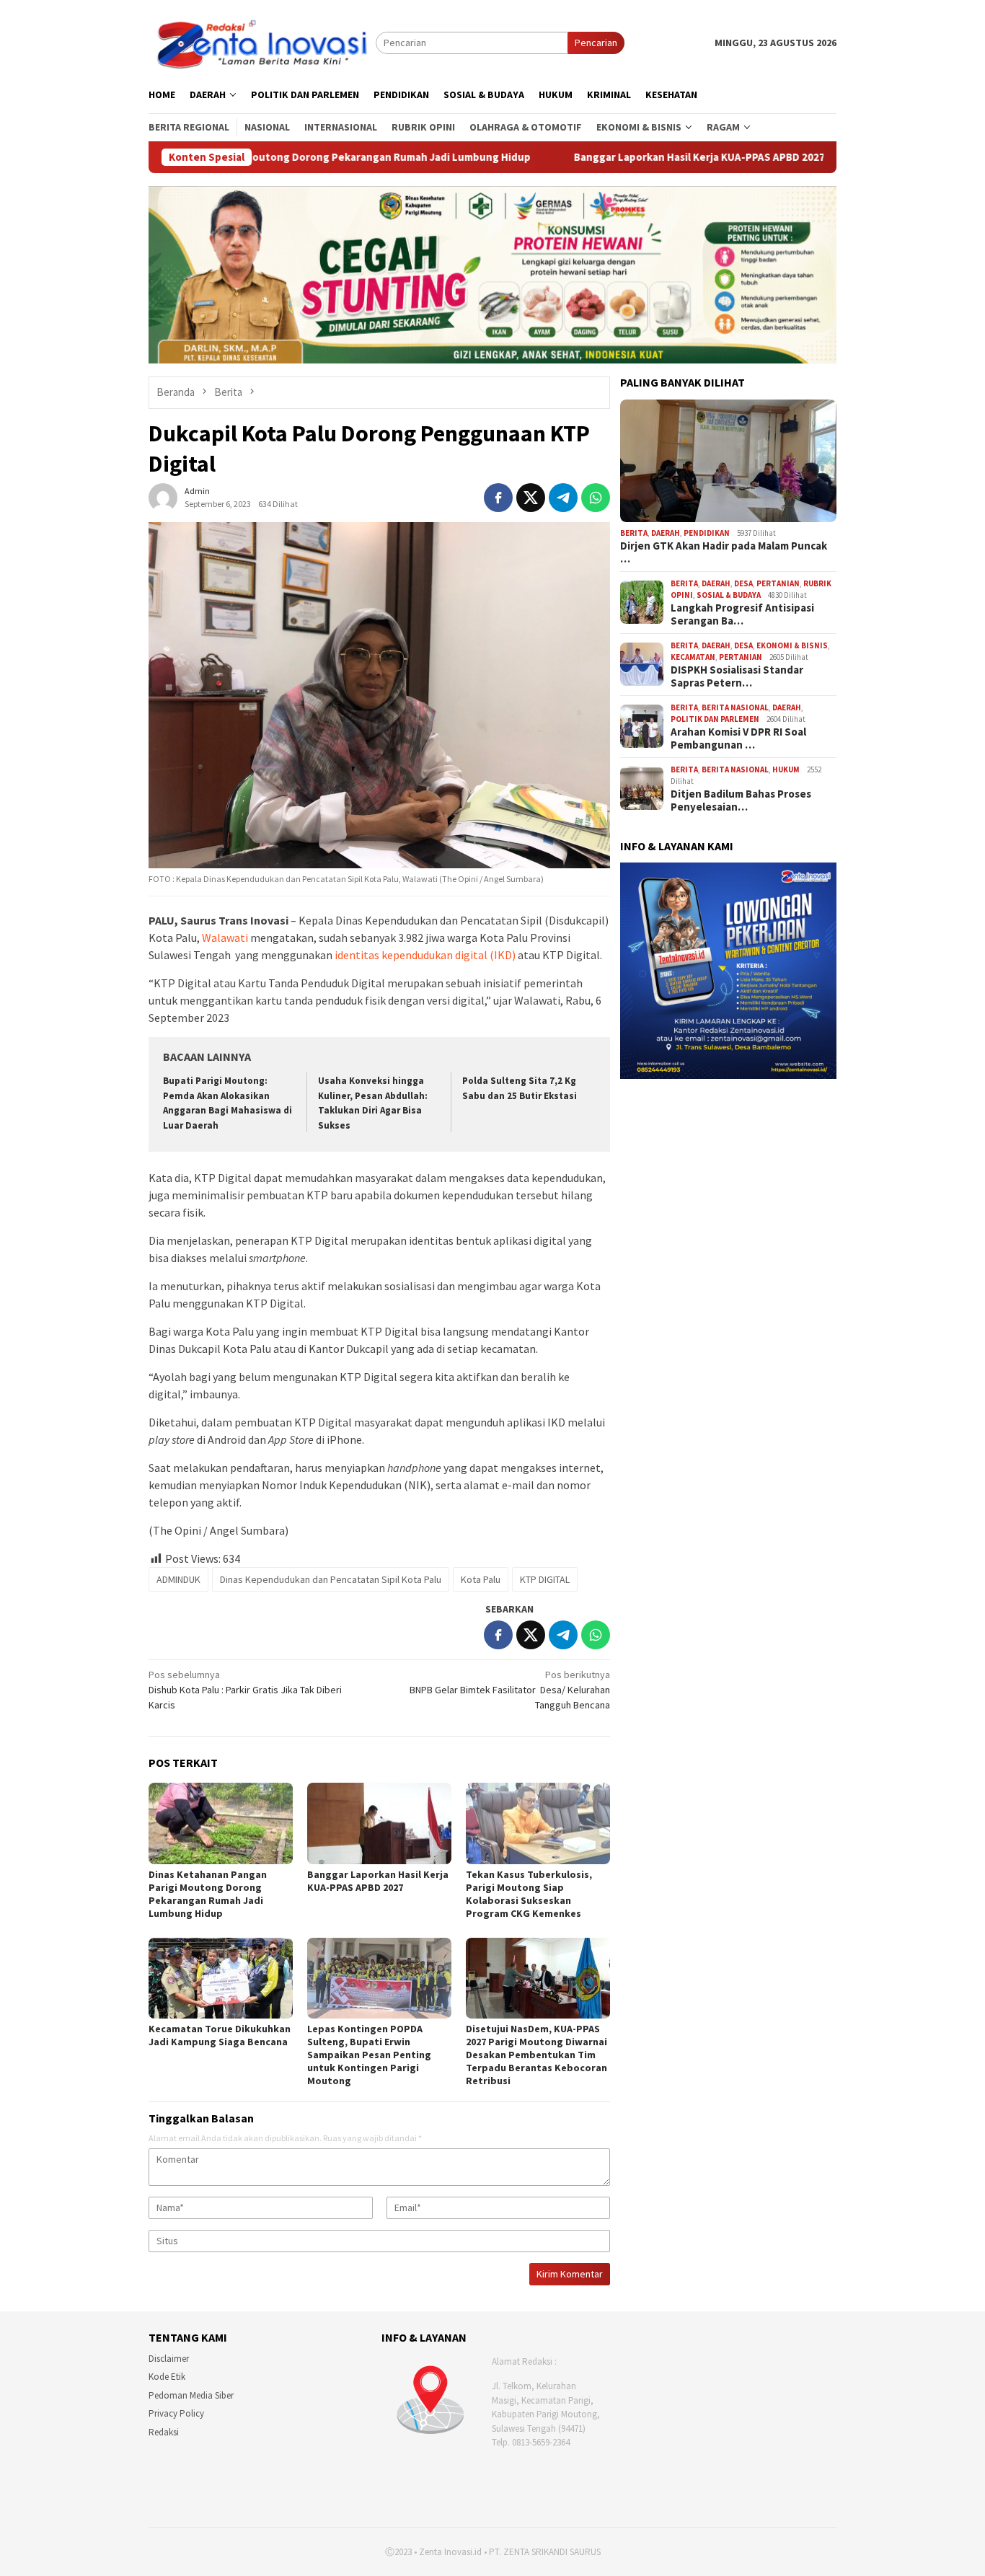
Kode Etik (167, 2377)
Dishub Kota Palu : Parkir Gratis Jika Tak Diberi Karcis (245, 1690)
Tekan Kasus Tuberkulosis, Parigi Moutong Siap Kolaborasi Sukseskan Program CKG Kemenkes (529, 1894)
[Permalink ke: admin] (163, 496)
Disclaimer (169, 2359)
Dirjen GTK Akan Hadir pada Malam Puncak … (724, 552)
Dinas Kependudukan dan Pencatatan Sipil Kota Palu (331, 1579)
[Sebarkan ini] (498, 498)
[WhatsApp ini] (596, 498)
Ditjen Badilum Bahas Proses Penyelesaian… (741, 800)
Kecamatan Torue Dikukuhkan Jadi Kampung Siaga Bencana (220, 2035)
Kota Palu (481, 1579)
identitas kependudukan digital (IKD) (426, 955)
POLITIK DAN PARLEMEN (715, 719)
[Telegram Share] (563, 498)
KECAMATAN (693, 657)
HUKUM (786, 769)
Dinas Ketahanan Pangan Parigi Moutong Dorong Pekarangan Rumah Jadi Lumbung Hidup (208, 1894)
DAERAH (666, 533)
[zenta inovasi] (262, 42)
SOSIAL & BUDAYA (729, 595)
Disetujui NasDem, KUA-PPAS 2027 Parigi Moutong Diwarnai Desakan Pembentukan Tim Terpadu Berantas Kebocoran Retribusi (536, 2055)
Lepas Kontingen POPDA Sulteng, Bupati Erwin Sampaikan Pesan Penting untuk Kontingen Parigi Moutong (369, 2055)
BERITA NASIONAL (735, 707)
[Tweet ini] (531, 498)
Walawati (225, 938)
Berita (634, 533)
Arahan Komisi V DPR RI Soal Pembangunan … (738, 738)
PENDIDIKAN (707, 533)
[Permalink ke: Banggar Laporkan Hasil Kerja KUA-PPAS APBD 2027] (379, 1823)
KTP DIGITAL (545, 1579)
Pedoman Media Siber (191, 2395)
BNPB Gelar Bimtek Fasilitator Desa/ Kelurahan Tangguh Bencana (510, 1690)
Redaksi (164, 2432)
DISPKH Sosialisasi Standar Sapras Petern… (737, 676)
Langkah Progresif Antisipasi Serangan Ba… (742, 614)
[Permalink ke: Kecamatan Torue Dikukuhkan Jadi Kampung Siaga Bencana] (221, 1978)
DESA (743, 583)
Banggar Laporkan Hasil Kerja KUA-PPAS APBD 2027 (564, 157)
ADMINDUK (178, 1579)
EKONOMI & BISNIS (792, 645)
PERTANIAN (778, 583)
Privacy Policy (176, 2413)
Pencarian (596, 43)
